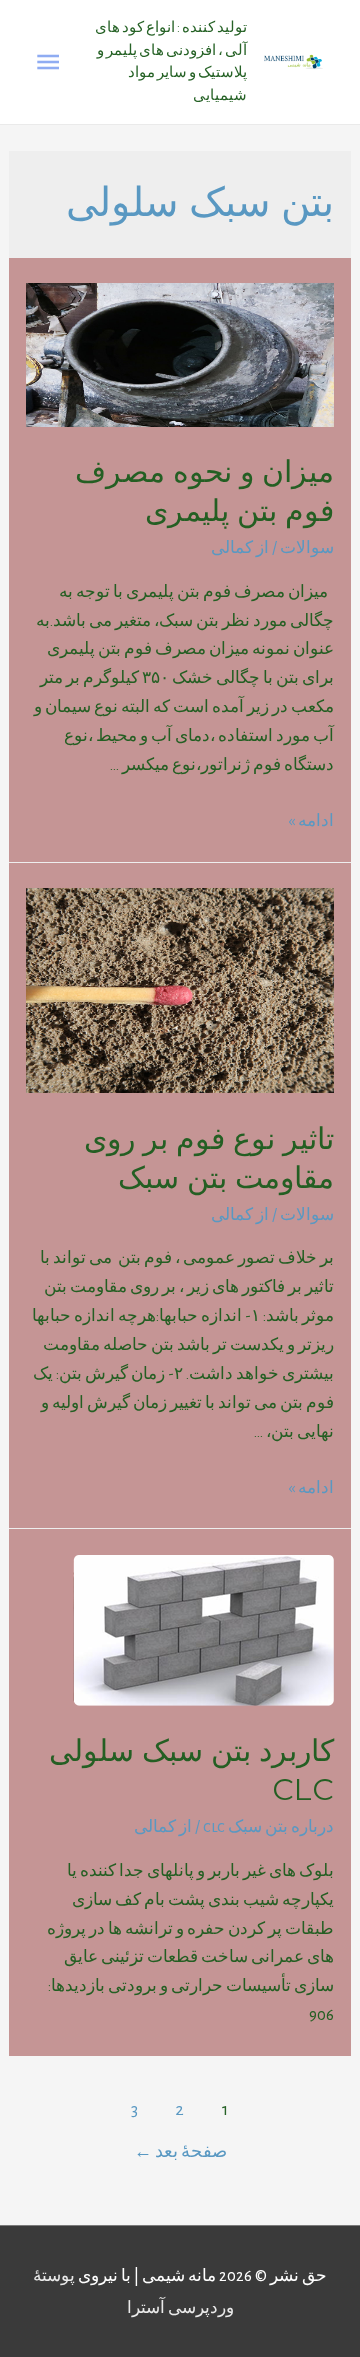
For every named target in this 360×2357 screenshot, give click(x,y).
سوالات (307, 547)
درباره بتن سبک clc (268, 1826)
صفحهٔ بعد (180, 2151)
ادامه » (311, 820)
